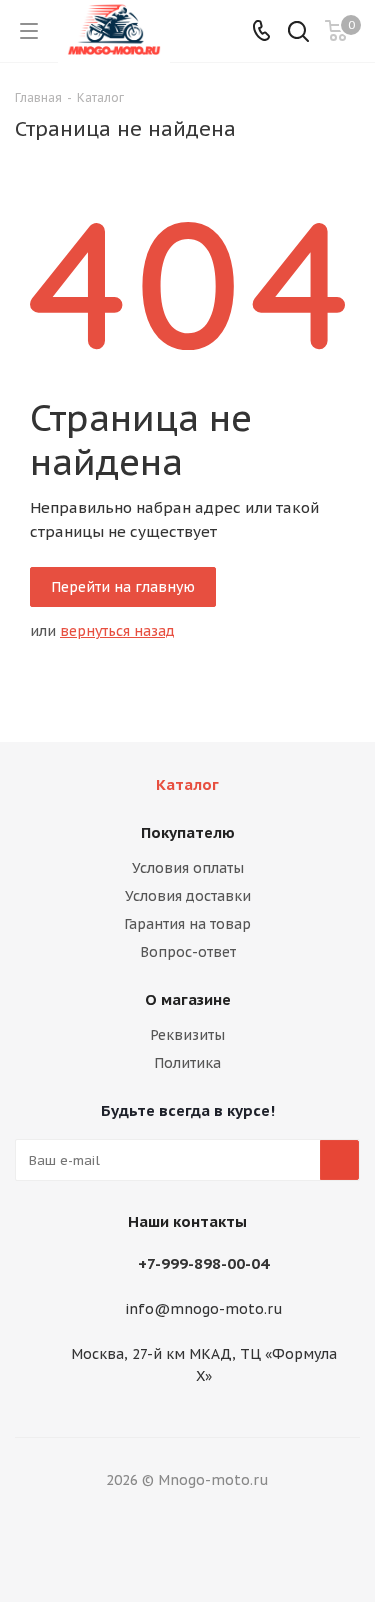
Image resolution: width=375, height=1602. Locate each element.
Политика (187, 1063)
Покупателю (188, 832)
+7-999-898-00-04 (203, 1263)
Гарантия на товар (187, 924)
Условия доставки (188, 896)
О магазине (188, 999)
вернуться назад (117, 631)
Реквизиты (187, 1035)
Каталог (187, 784)
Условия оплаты (188, 868)
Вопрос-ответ (188, 952)
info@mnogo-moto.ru (204, 1310)
